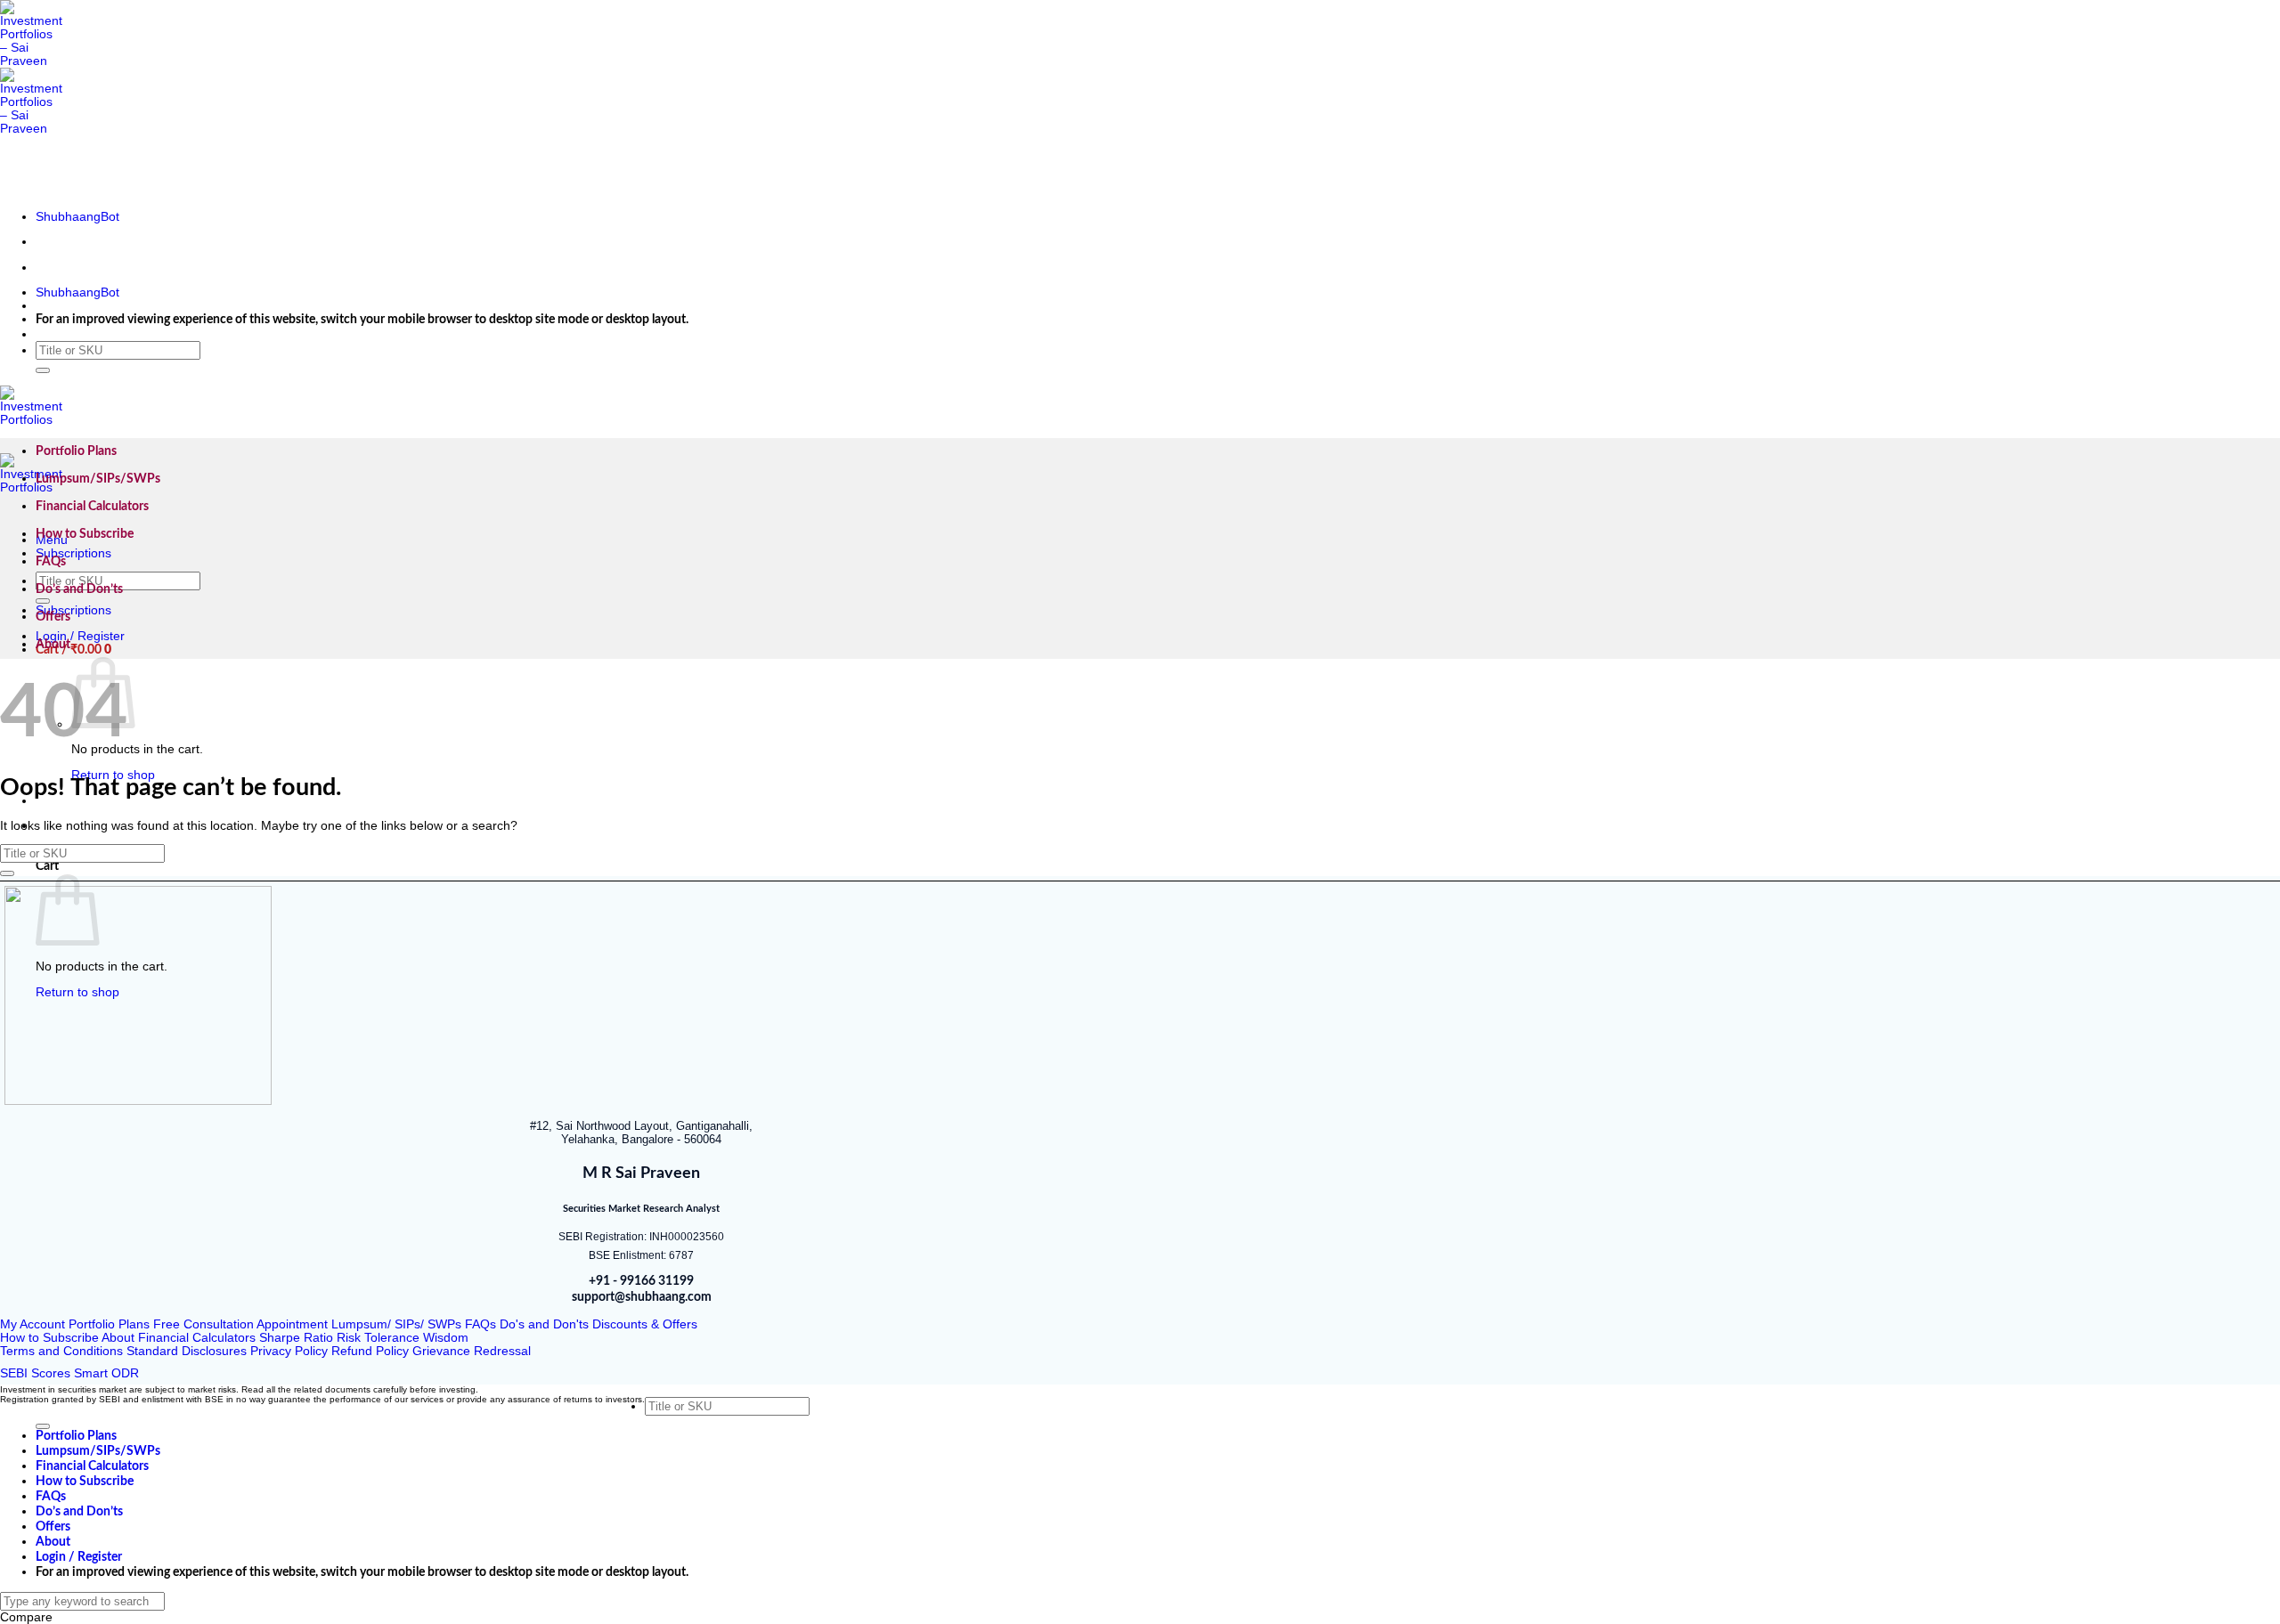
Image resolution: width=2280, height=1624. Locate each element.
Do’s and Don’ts (79, 589)
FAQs (51, 562)
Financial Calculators (92, 507)
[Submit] (43, 370)
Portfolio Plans (76, 451)
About (53, 645)
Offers (53, 617)
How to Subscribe (85, 534)
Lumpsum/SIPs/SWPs (98, 479)
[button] (73, 650)
